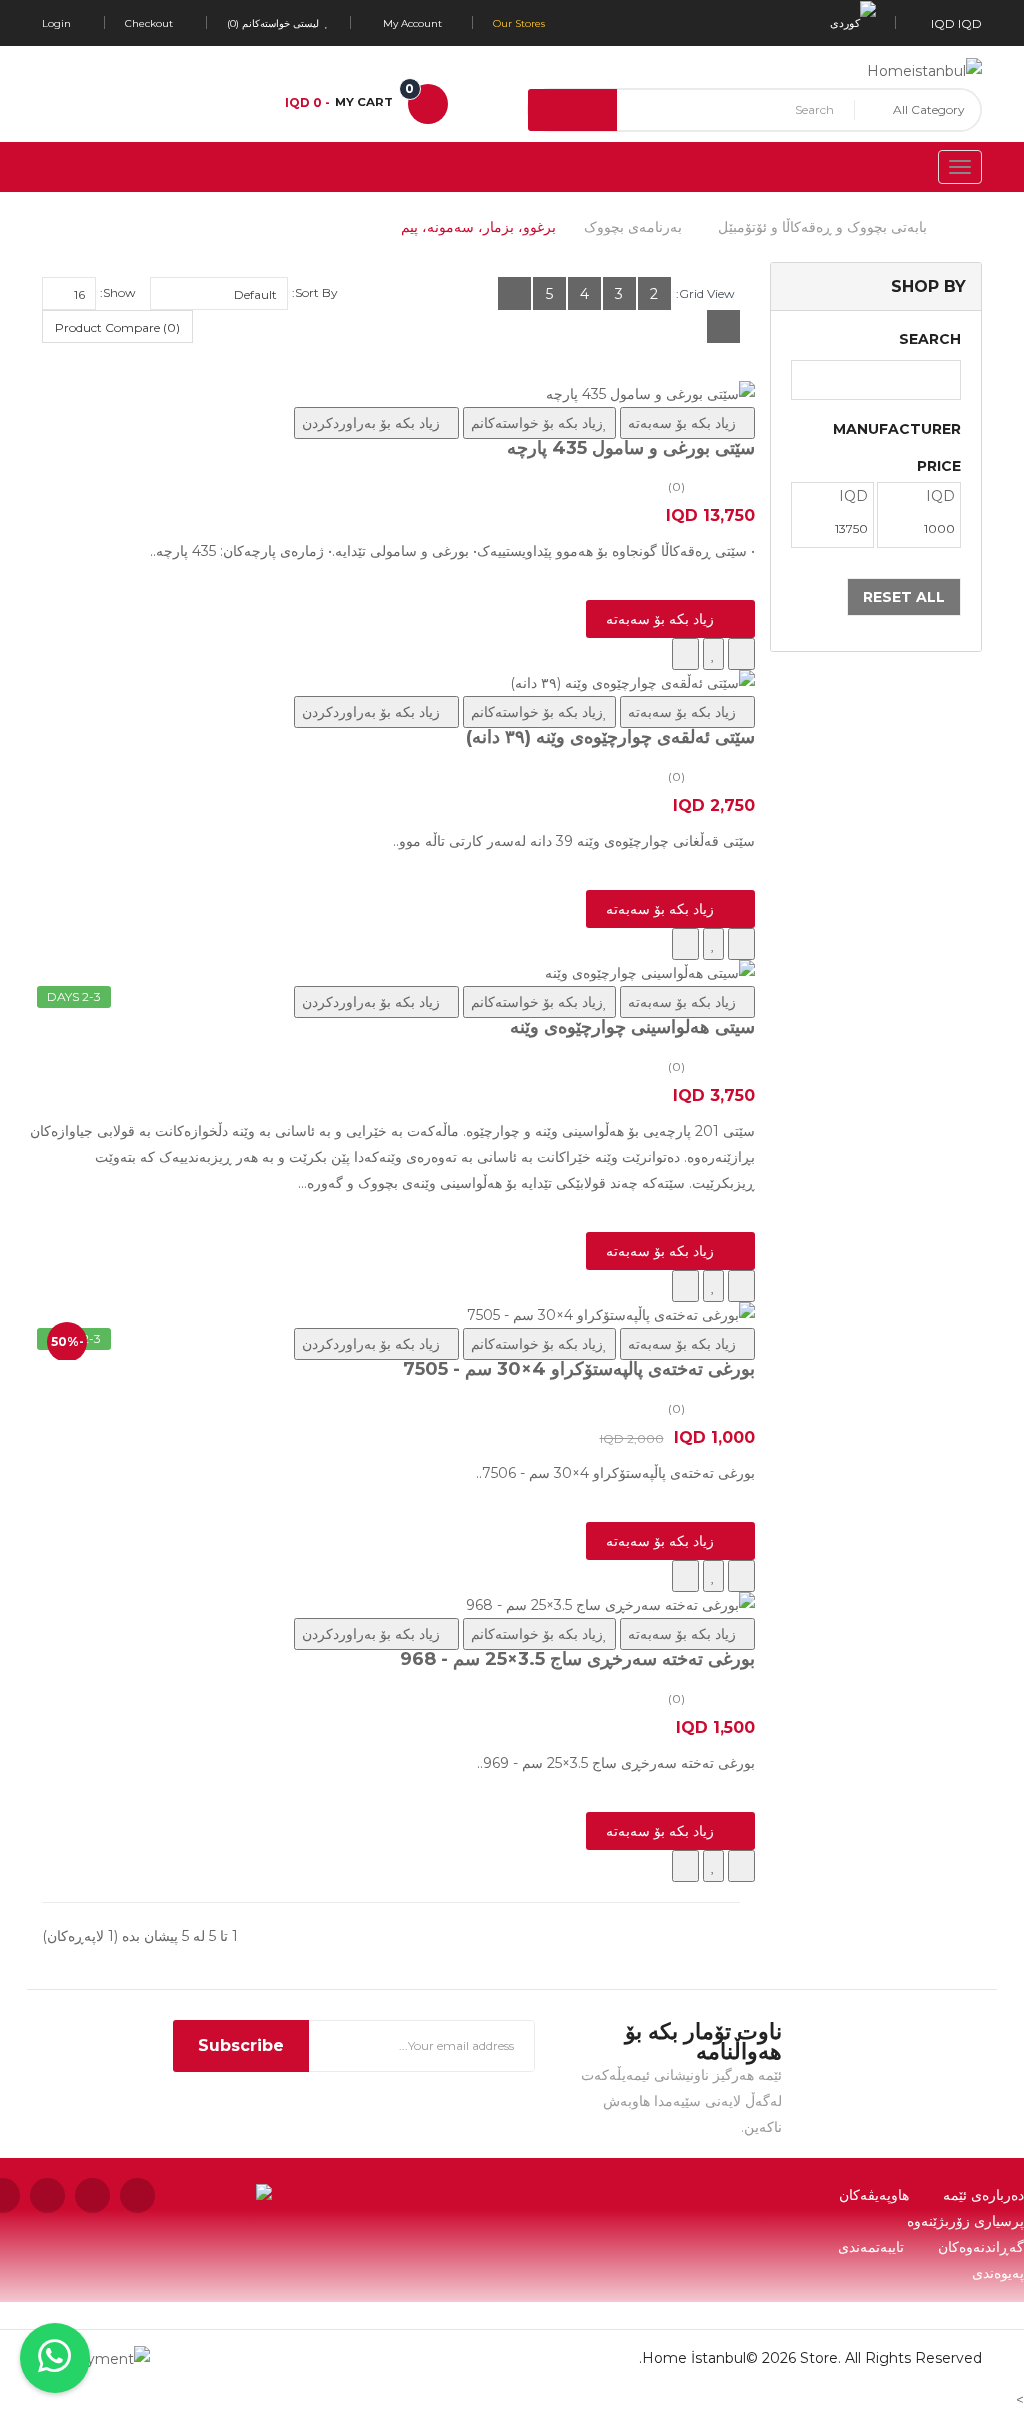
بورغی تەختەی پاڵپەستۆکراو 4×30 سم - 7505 (579, 1369)
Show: (118, 292)
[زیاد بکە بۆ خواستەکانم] (713, 654)
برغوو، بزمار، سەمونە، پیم (478, 227)
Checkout (149, 23)
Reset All (904, 597)
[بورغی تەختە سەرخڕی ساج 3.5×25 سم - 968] (391, 1605)
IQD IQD (953, 23)
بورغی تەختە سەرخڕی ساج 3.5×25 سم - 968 (577, 1659)
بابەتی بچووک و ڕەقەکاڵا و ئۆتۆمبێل (822, 227)
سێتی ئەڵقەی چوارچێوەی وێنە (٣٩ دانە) (610, 737)
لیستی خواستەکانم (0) (274, 23)
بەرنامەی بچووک (633, 227)
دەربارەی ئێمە (983, 2195)
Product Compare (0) (117, 327)
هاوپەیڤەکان (874, 2195)
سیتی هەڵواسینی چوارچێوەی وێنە (632, 1027)
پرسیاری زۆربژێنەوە (965, 2221)
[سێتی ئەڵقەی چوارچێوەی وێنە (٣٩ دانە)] (391, 683)
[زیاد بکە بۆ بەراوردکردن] (685, 654)
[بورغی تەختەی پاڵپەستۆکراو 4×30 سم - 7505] (391, 1315)
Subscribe (241, 2045)
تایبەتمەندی (871, 2247)
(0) (676, 486)
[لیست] (514, 293)
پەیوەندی (998, 2273)
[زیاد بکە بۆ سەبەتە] (741, 654)
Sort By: (315, 292)
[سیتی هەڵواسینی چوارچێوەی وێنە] (391, 973)
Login (56, 23)
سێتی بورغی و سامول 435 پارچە (631, 448)
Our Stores (519, 23)
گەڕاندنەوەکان (981, 2247)
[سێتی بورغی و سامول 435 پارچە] (391, 394)
